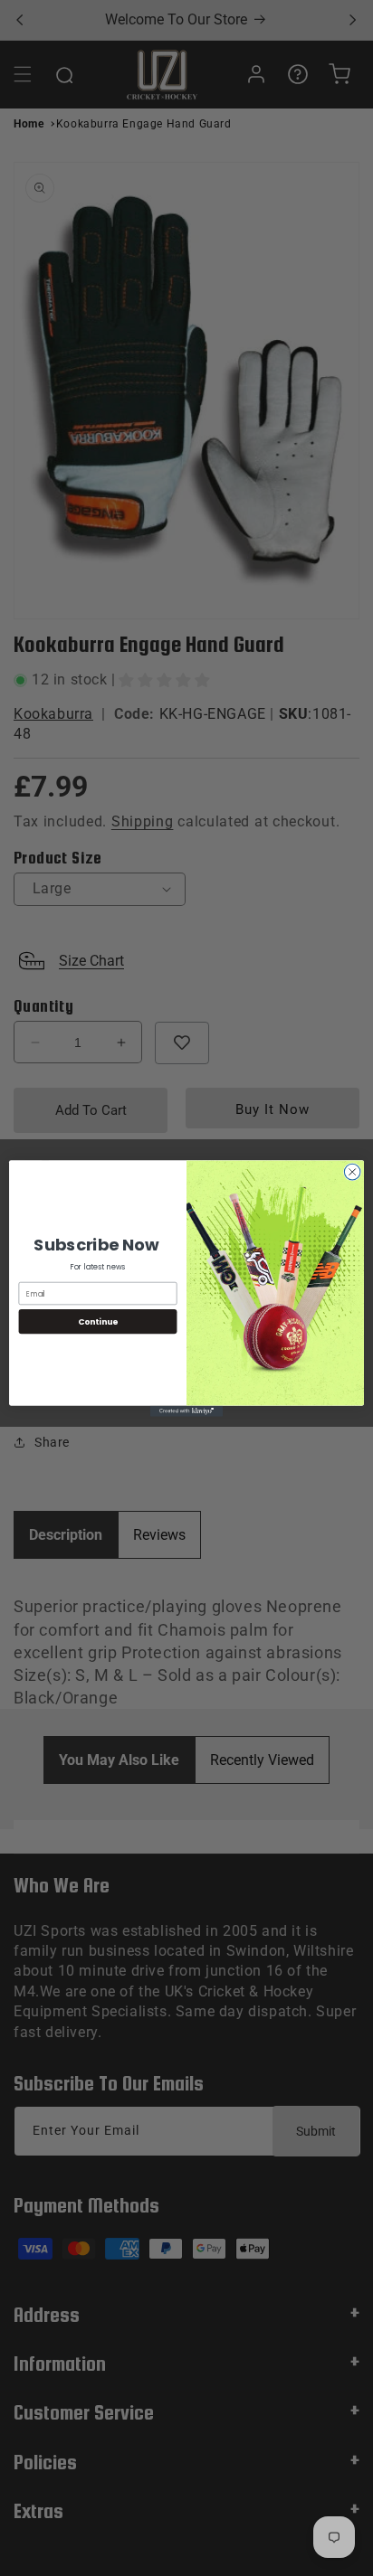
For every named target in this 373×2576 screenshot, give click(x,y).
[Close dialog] (352, 1172)
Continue (98, 1321)
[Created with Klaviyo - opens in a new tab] (186, 1411)
